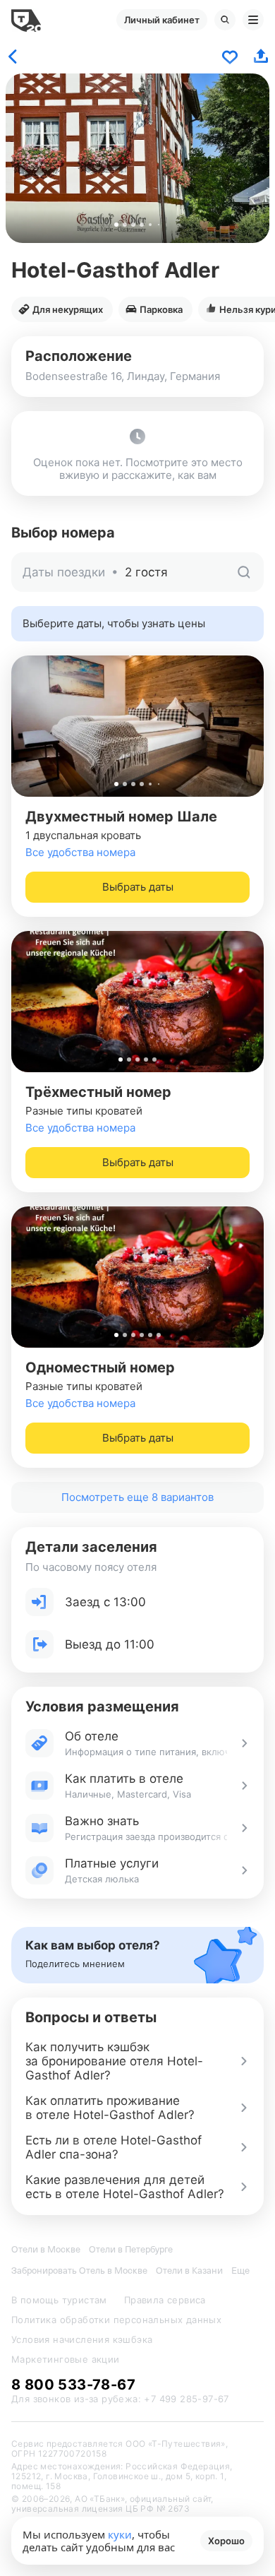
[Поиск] (225, 20)
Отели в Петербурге (131, 2249)
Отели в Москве (46, 2249)
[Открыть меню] (253, 20)
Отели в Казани (189, 2271)
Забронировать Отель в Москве (79, 2271)
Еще (240, 2271)
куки (120, 2534)
